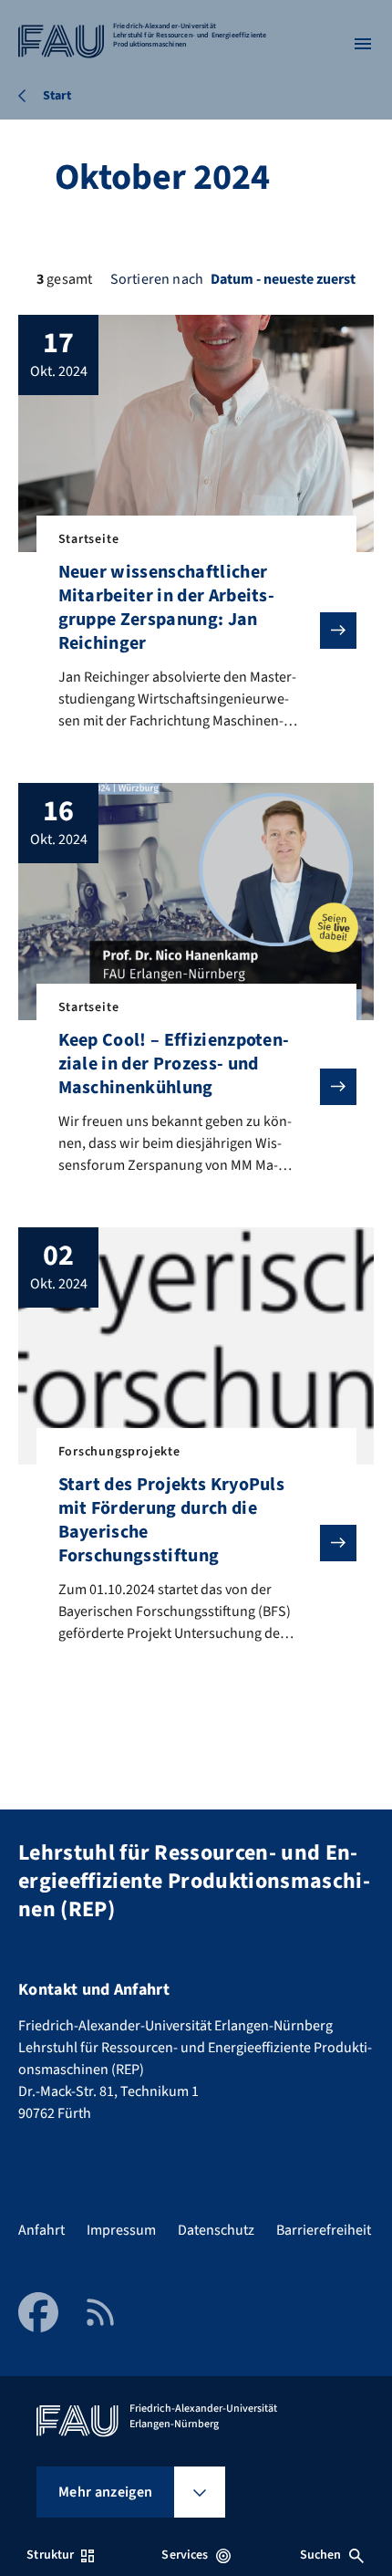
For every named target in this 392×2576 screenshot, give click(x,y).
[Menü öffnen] (363, 44)
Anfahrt (41, 2230)
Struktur (50, 2555)
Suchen (321, 2555)
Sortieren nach (157, 279)
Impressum (121, 2230)
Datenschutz (216, 2230)
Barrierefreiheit (324, 2230)
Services (185, 2555)
